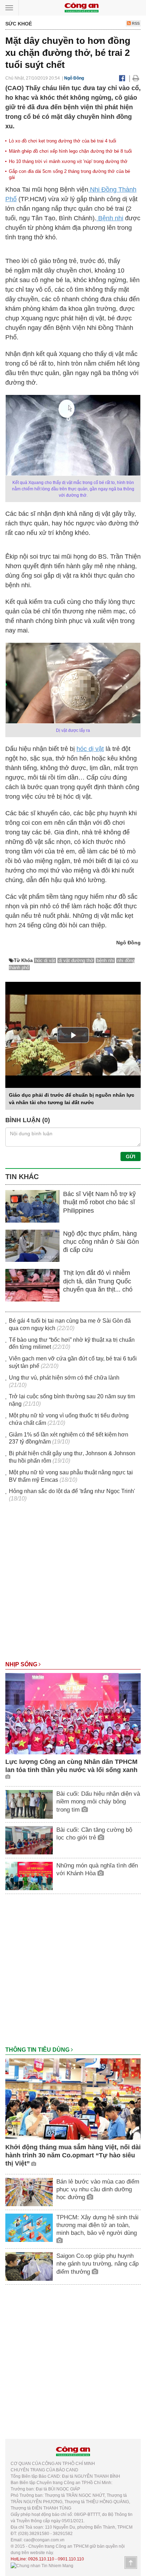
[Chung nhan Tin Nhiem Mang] (42, 2565)
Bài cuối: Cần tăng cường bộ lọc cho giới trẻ (94, 1834)
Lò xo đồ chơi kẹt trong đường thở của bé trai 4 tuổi (63, 141)
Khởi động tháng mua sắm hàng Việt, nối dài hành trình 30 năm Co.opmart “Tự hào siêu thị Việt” (73, 2155)
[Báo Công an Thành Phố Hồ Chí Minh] (82, 7)
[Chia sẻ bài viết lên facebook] (122, 78)
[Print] (136, 78)
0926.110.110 (41, 2559)
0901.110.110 (71, 2559)
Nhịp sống (22, 1664)
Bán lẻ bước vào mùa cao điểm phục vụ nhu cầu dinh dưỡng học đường (98, 2189)
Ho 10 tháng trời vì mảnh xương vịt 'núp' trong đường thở (68, 161)
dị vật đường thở (76, 960)
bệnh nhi (105, 960)
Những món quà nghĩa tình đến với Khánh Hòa (97, 1869)
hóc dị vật (90, 749)
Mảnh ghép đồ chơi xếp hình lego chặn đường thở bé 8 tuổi (70, 151)
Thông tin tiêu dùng (38, 2050)
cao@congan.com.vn (44, 2540)
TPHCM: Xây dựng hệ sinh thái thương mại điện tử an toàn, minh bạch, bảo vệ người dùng (97, 2225)
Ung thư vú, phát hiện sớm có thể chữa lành (64, 1378)
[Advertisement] (73, 1585)
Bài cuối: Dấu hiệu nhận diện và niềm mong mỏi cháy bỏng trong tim (98, 1802)
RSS (135, 23)
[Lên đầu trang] (131, 2563)
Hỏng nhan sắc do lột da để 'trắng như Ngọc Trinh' (72, 1491)
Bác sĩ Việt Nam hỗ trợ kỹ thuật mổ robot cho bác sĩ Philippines (99, 1202)
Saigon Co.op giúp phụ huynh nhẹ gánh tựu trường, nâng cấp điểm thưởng (97, 2264)
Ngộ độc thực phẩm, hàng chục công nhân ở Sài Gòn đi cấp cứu (101, 1242)
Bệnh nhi (110, 218)
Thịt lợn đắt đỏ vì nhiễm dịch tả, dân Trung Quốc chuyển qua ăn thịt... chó (98, 1281)
